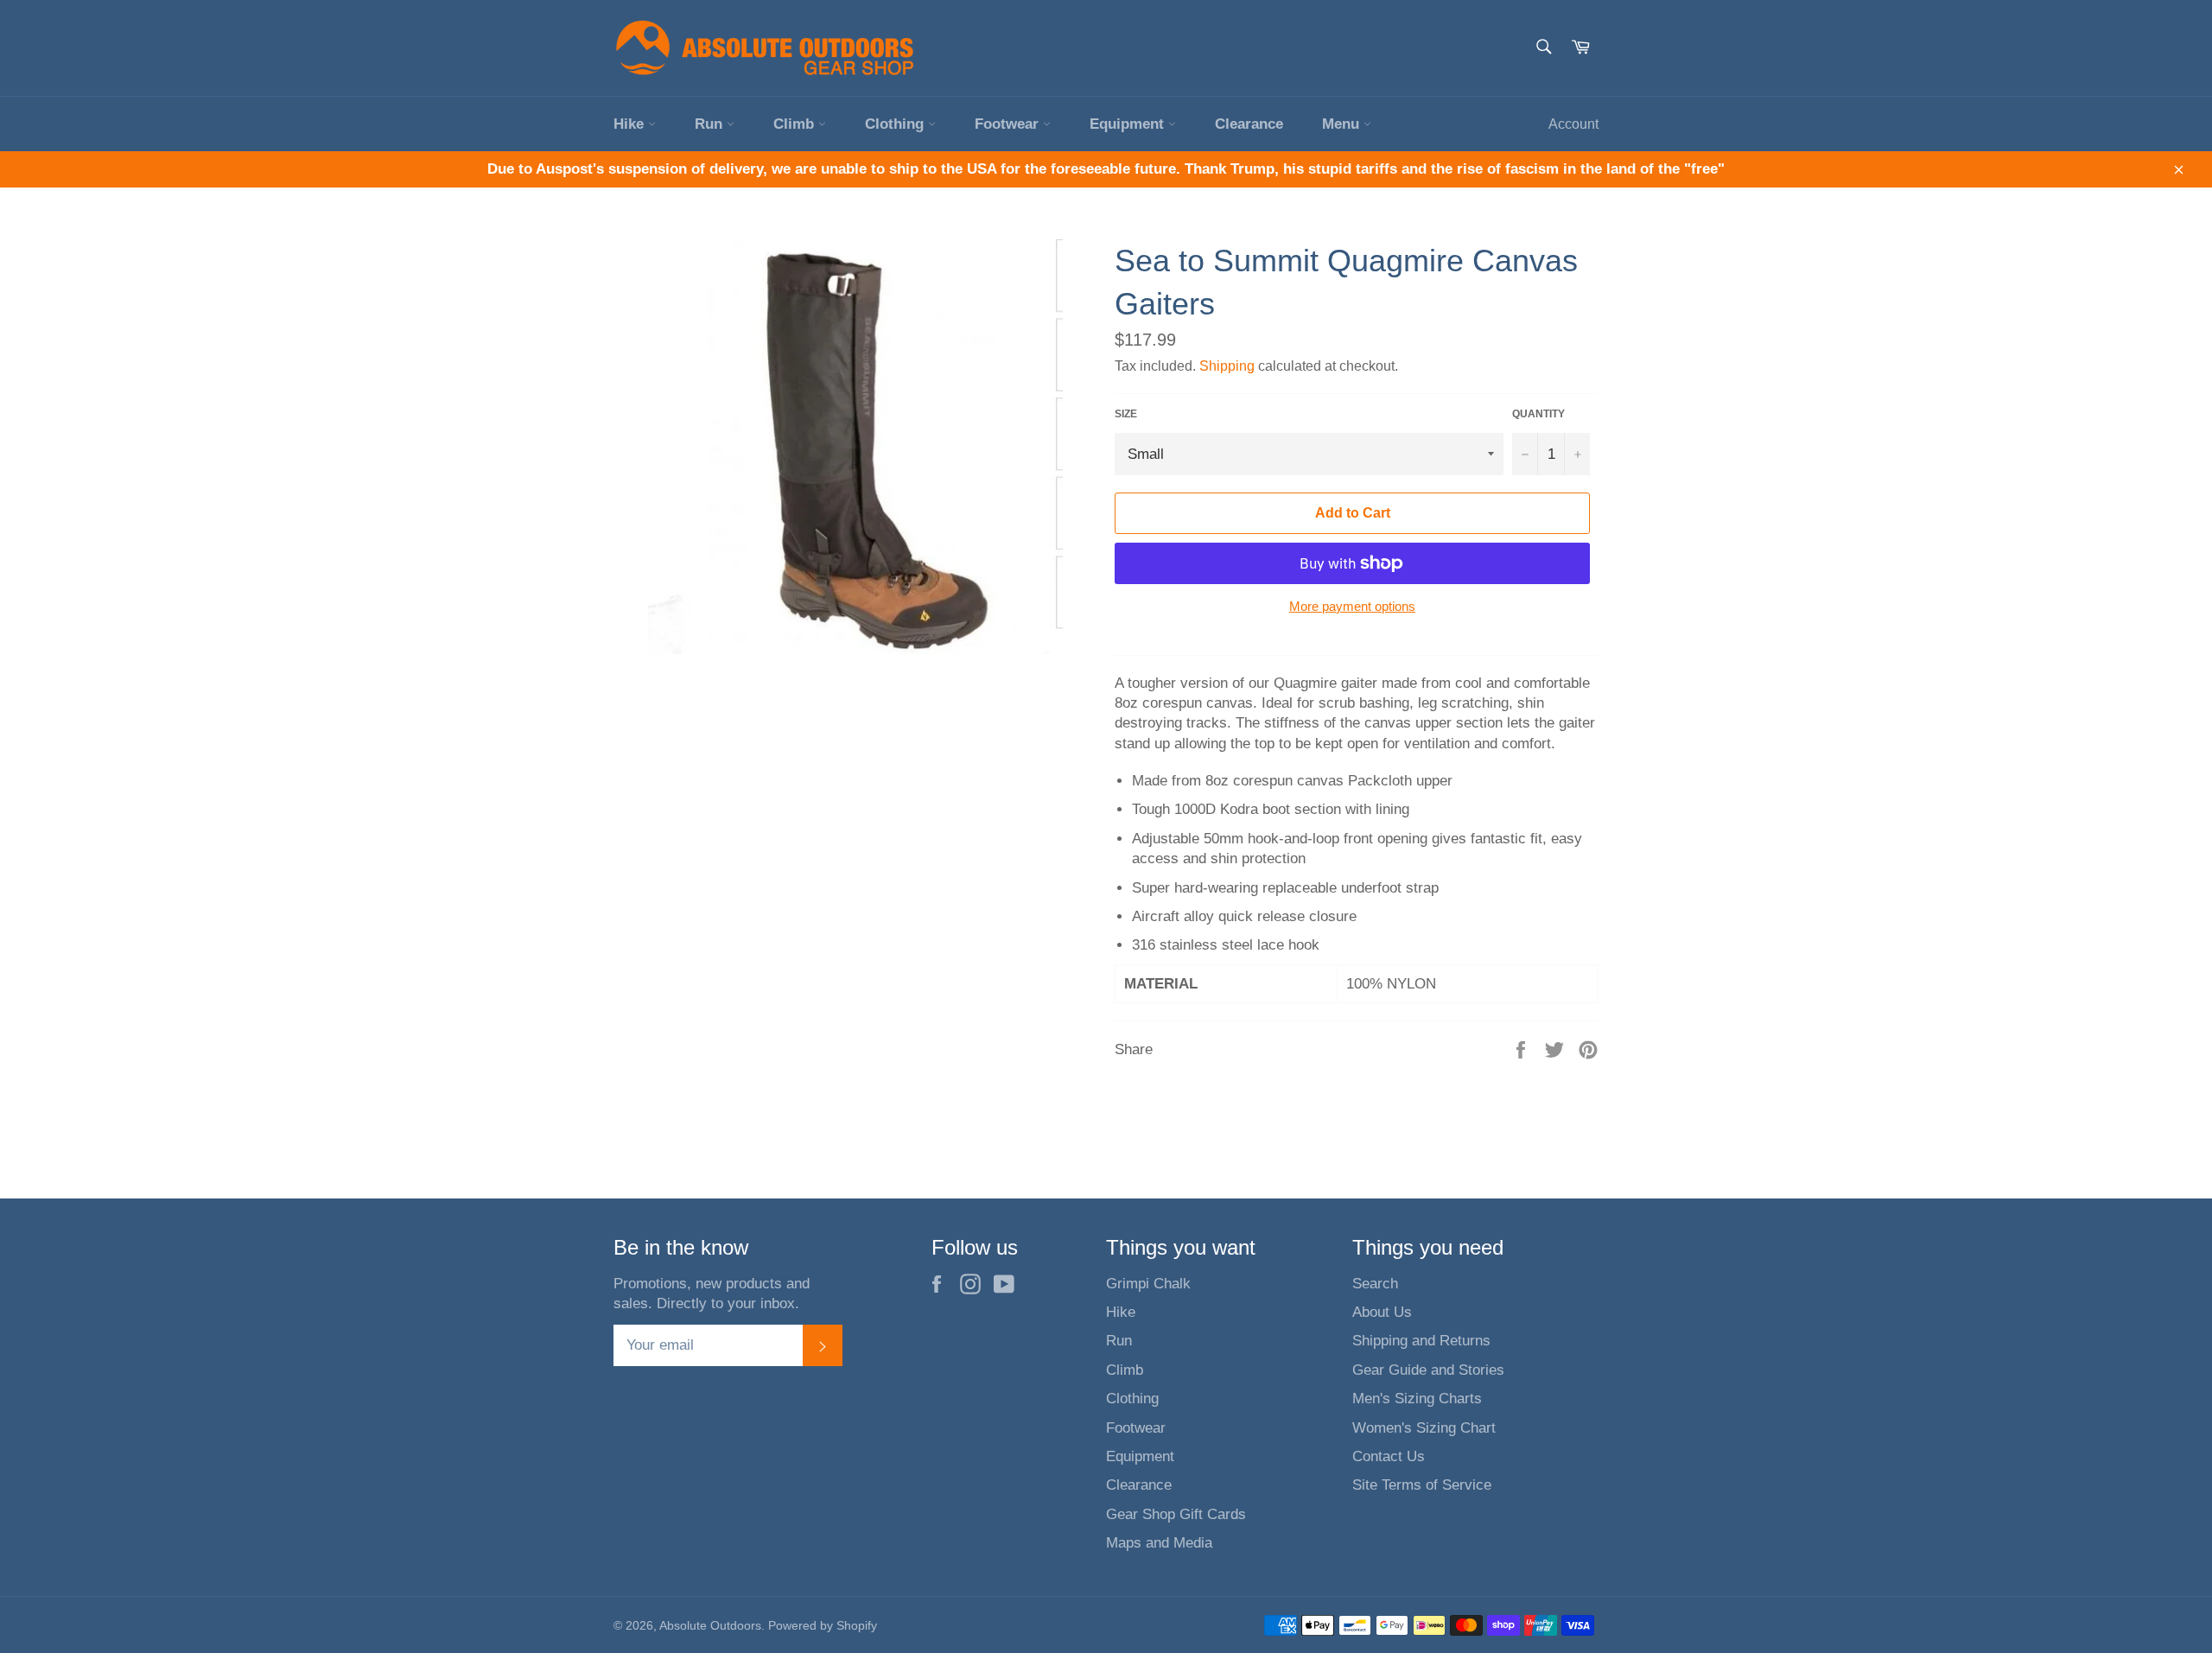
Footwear (1009, 124)
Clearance (1249, 124)
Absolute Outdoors (710, 1626)
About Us (1382, 1312)
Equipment (1129, 124)
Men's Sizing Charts (1417, 1399)
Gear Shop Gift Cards (1176, 1514)
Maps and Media (1159, 1543)
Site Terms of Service (1422, 1485)
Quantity (1538, 414)
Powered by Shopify (823, 1626)
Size (1126, 414)
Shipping (1227, 366)
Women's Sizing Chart (1424, 1428)
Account (1573, 124)
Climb (796, 124)
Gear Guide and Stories (1428, 1370)
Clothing (896, 124)
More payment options (1352, 606)
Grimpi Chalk (1148, 1284)
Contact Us (1389, 1456)
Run (711, 124)
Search (1375, 1284)
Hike (631, 124)
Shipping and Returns (1421, 1341)
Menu (1343, 124)
